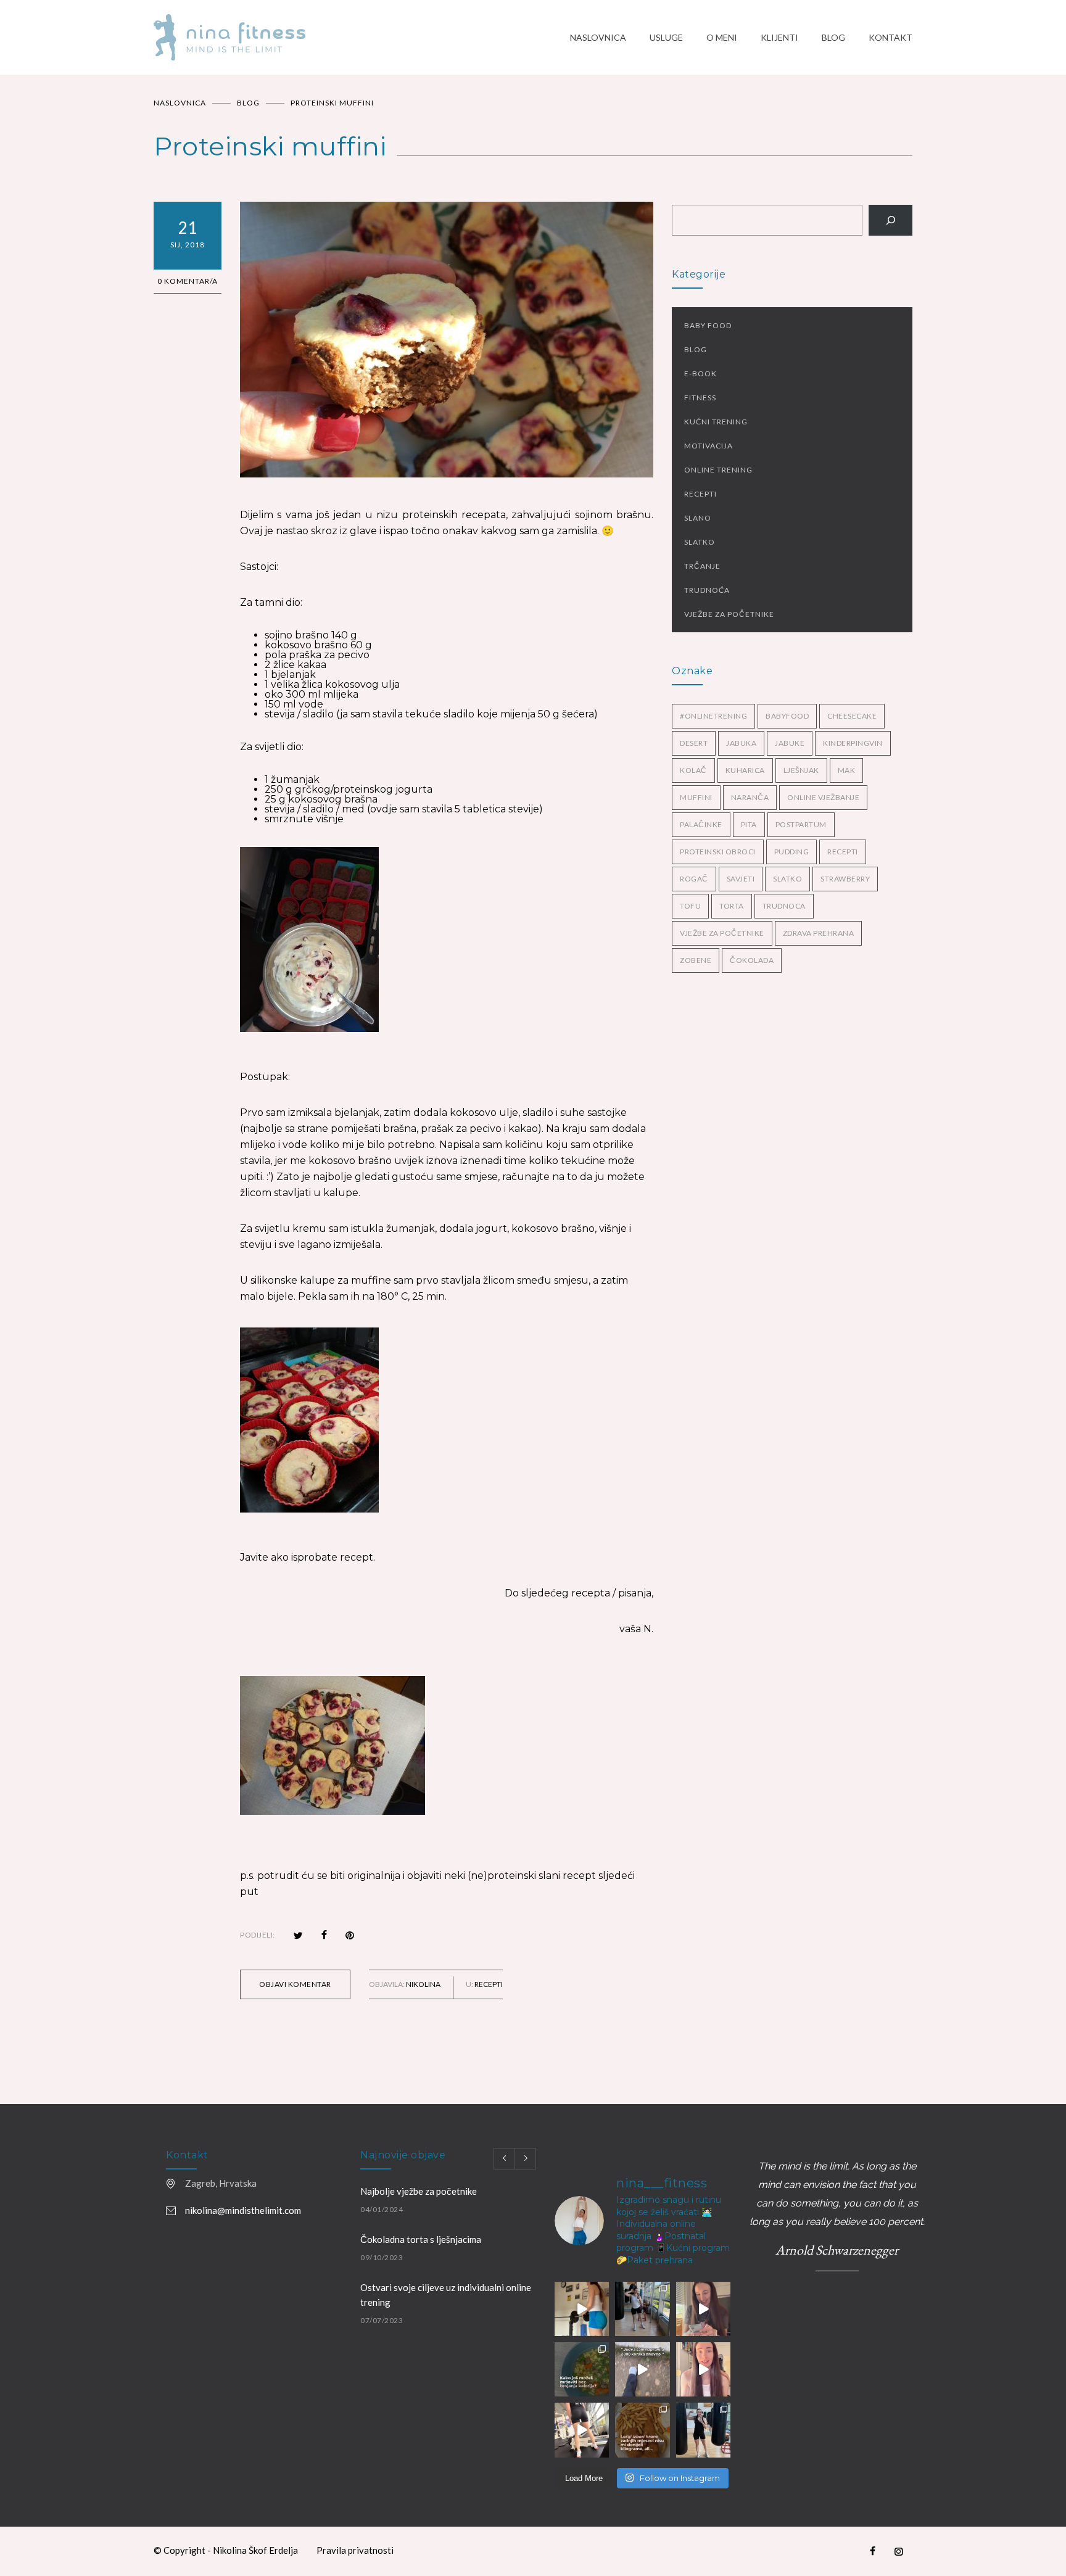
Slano (698, 518)
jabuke (790, 743)
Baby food (708, 325)
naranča (750, 797)
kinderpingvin (853, 743)
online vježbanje (823, 797)
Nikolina (423, 1984)
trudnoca (784, 906)
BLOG (833, 37)
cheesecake (852, 716)
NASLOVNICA (598, 37)
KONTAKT (890, 37)
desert (694, 743)
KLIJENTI (779, 37)
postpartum (801, 824)
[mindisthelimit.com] (362, 37)
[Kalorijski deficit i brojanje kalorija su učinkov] (582, 2369)
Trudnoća (707, 590)
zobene (696, 960)
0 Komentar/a (188, 281)
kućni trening (716, 422)
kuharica (745, 770)
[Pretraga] (890, 220)
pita (749, 824)
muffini (696, 797)
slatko (787, 879)
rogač (694, 879)
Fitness (700, 398)
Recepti (489, 1984)
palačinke (701, 824)
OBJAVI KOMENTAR (295, 1984)
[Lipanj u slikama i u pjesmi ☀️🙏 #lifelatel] (642, 2309)
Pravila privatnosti (355, 2550)
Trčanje (702, 566)
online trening (718, 470)
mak (847, 770)
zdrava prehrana (819, 933)
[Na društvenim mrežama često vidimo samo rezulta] (582, 2430)
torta (732, 906)
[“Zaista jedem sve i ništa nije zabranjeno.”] (703, 2309)
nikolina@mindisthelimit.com (243, 2210)
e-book (700, 374)
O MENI (722, 37)
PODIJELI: (258, 1935)
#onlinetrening (713, 716)
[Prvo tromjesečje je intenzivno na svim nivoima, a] (642, 2430)
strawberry (845, 879)
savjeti (741, 879)
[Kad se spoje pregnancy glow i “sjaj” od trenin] (703, 2430)
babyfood (787, 716)
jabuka (741, 743)
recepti (843, 852)
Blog (696, 349)
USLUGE (666, 37)
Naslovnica (180, 103)
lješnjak (801, 770)
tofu (690, 906)
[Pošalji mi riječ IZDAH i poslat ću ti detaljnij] (703, 2369)
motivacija (709, 446)
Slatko (700, 542)
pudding (792, 852)
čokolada (752, 960)
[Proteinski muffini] (447, 340)
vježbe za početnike (729, 614)
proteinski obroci (718, 852)
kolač (693, 770)
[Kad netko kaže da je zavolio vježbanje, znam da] (582, 2309)
